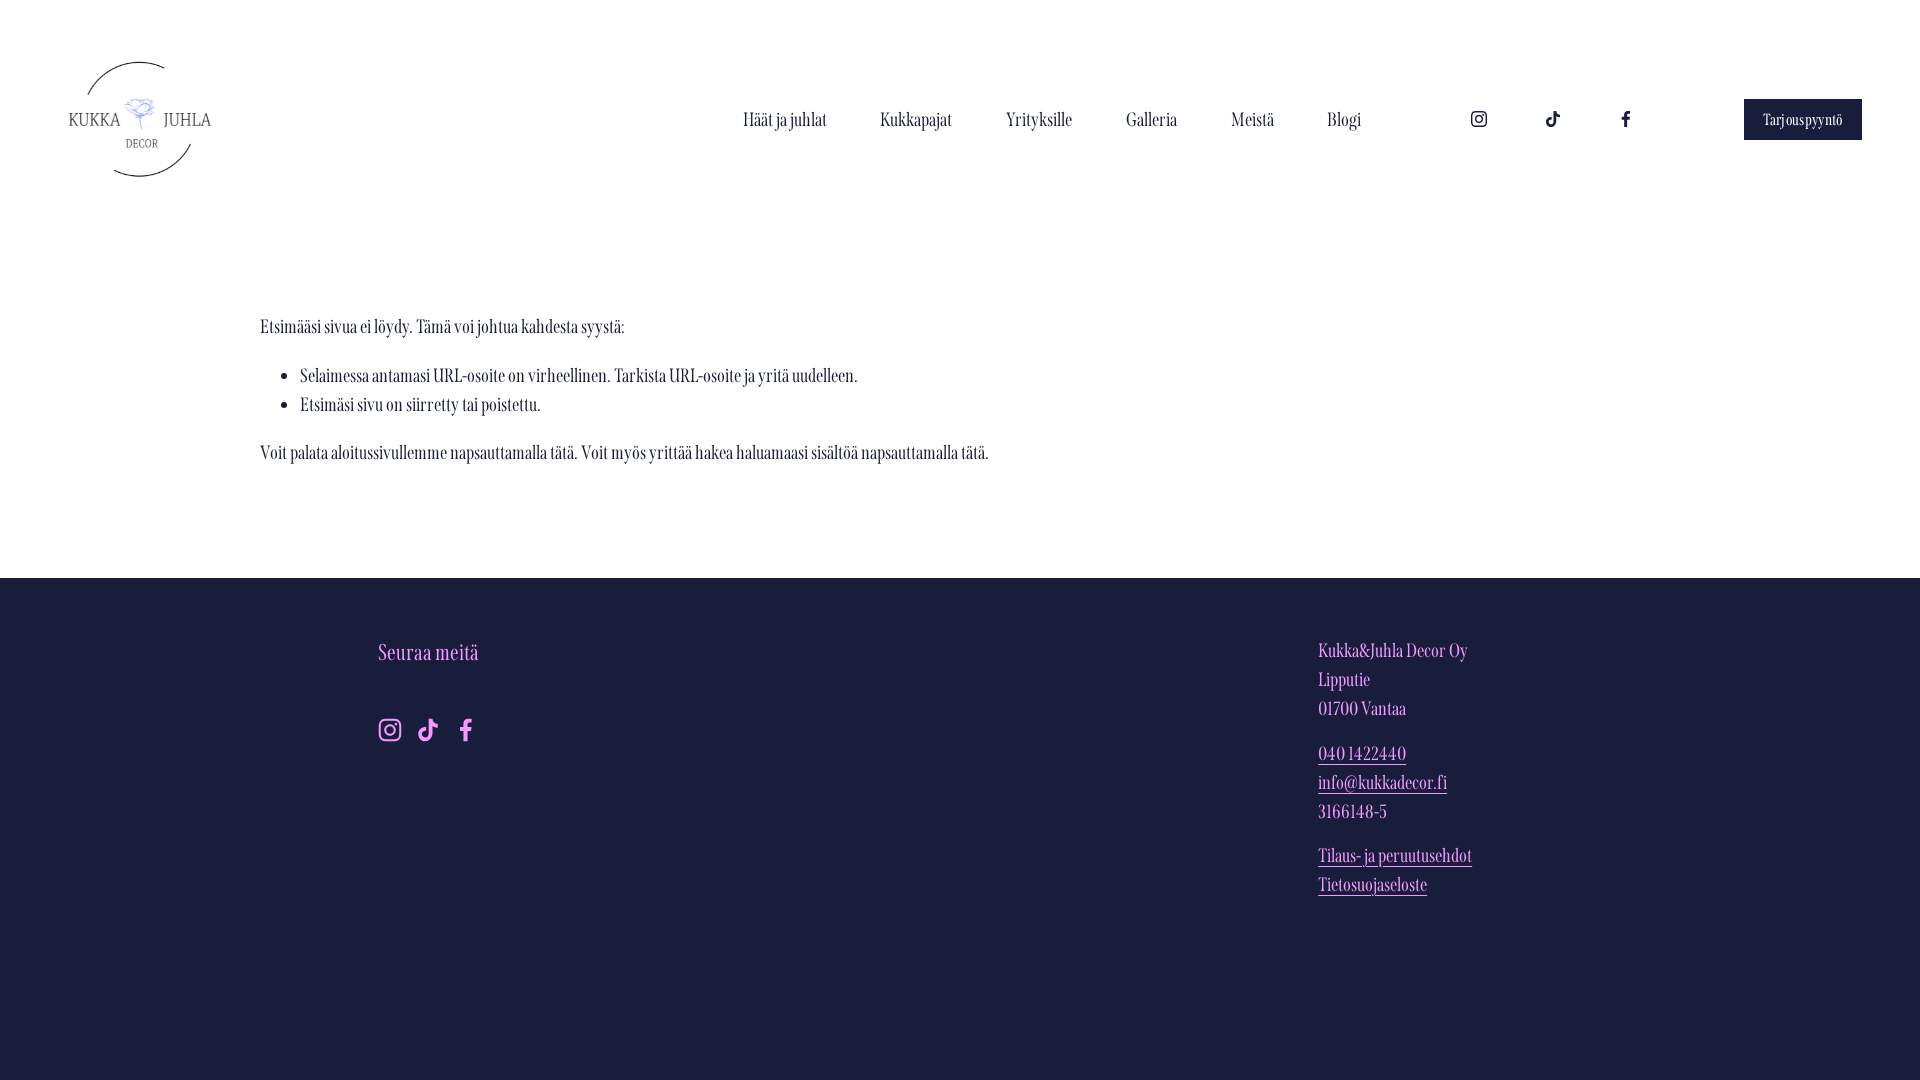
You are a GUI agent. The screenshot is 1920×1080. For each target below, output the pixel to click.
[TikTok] (1553, 119)
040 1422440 (1362, 753)
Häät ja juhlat (785, 119)
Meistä (1252, 119)
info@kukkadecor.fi (1382, 782)
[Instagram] (1479, 119)
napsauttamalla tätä (512, 452)
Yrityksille (1039, 119)
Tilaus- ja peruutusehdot (1395, 855)
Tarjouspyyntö (1803, 119)
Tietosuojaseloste (1372, 884)
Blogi (1344, 119)
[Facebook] (1626, 119)
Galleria (1151, 119)
